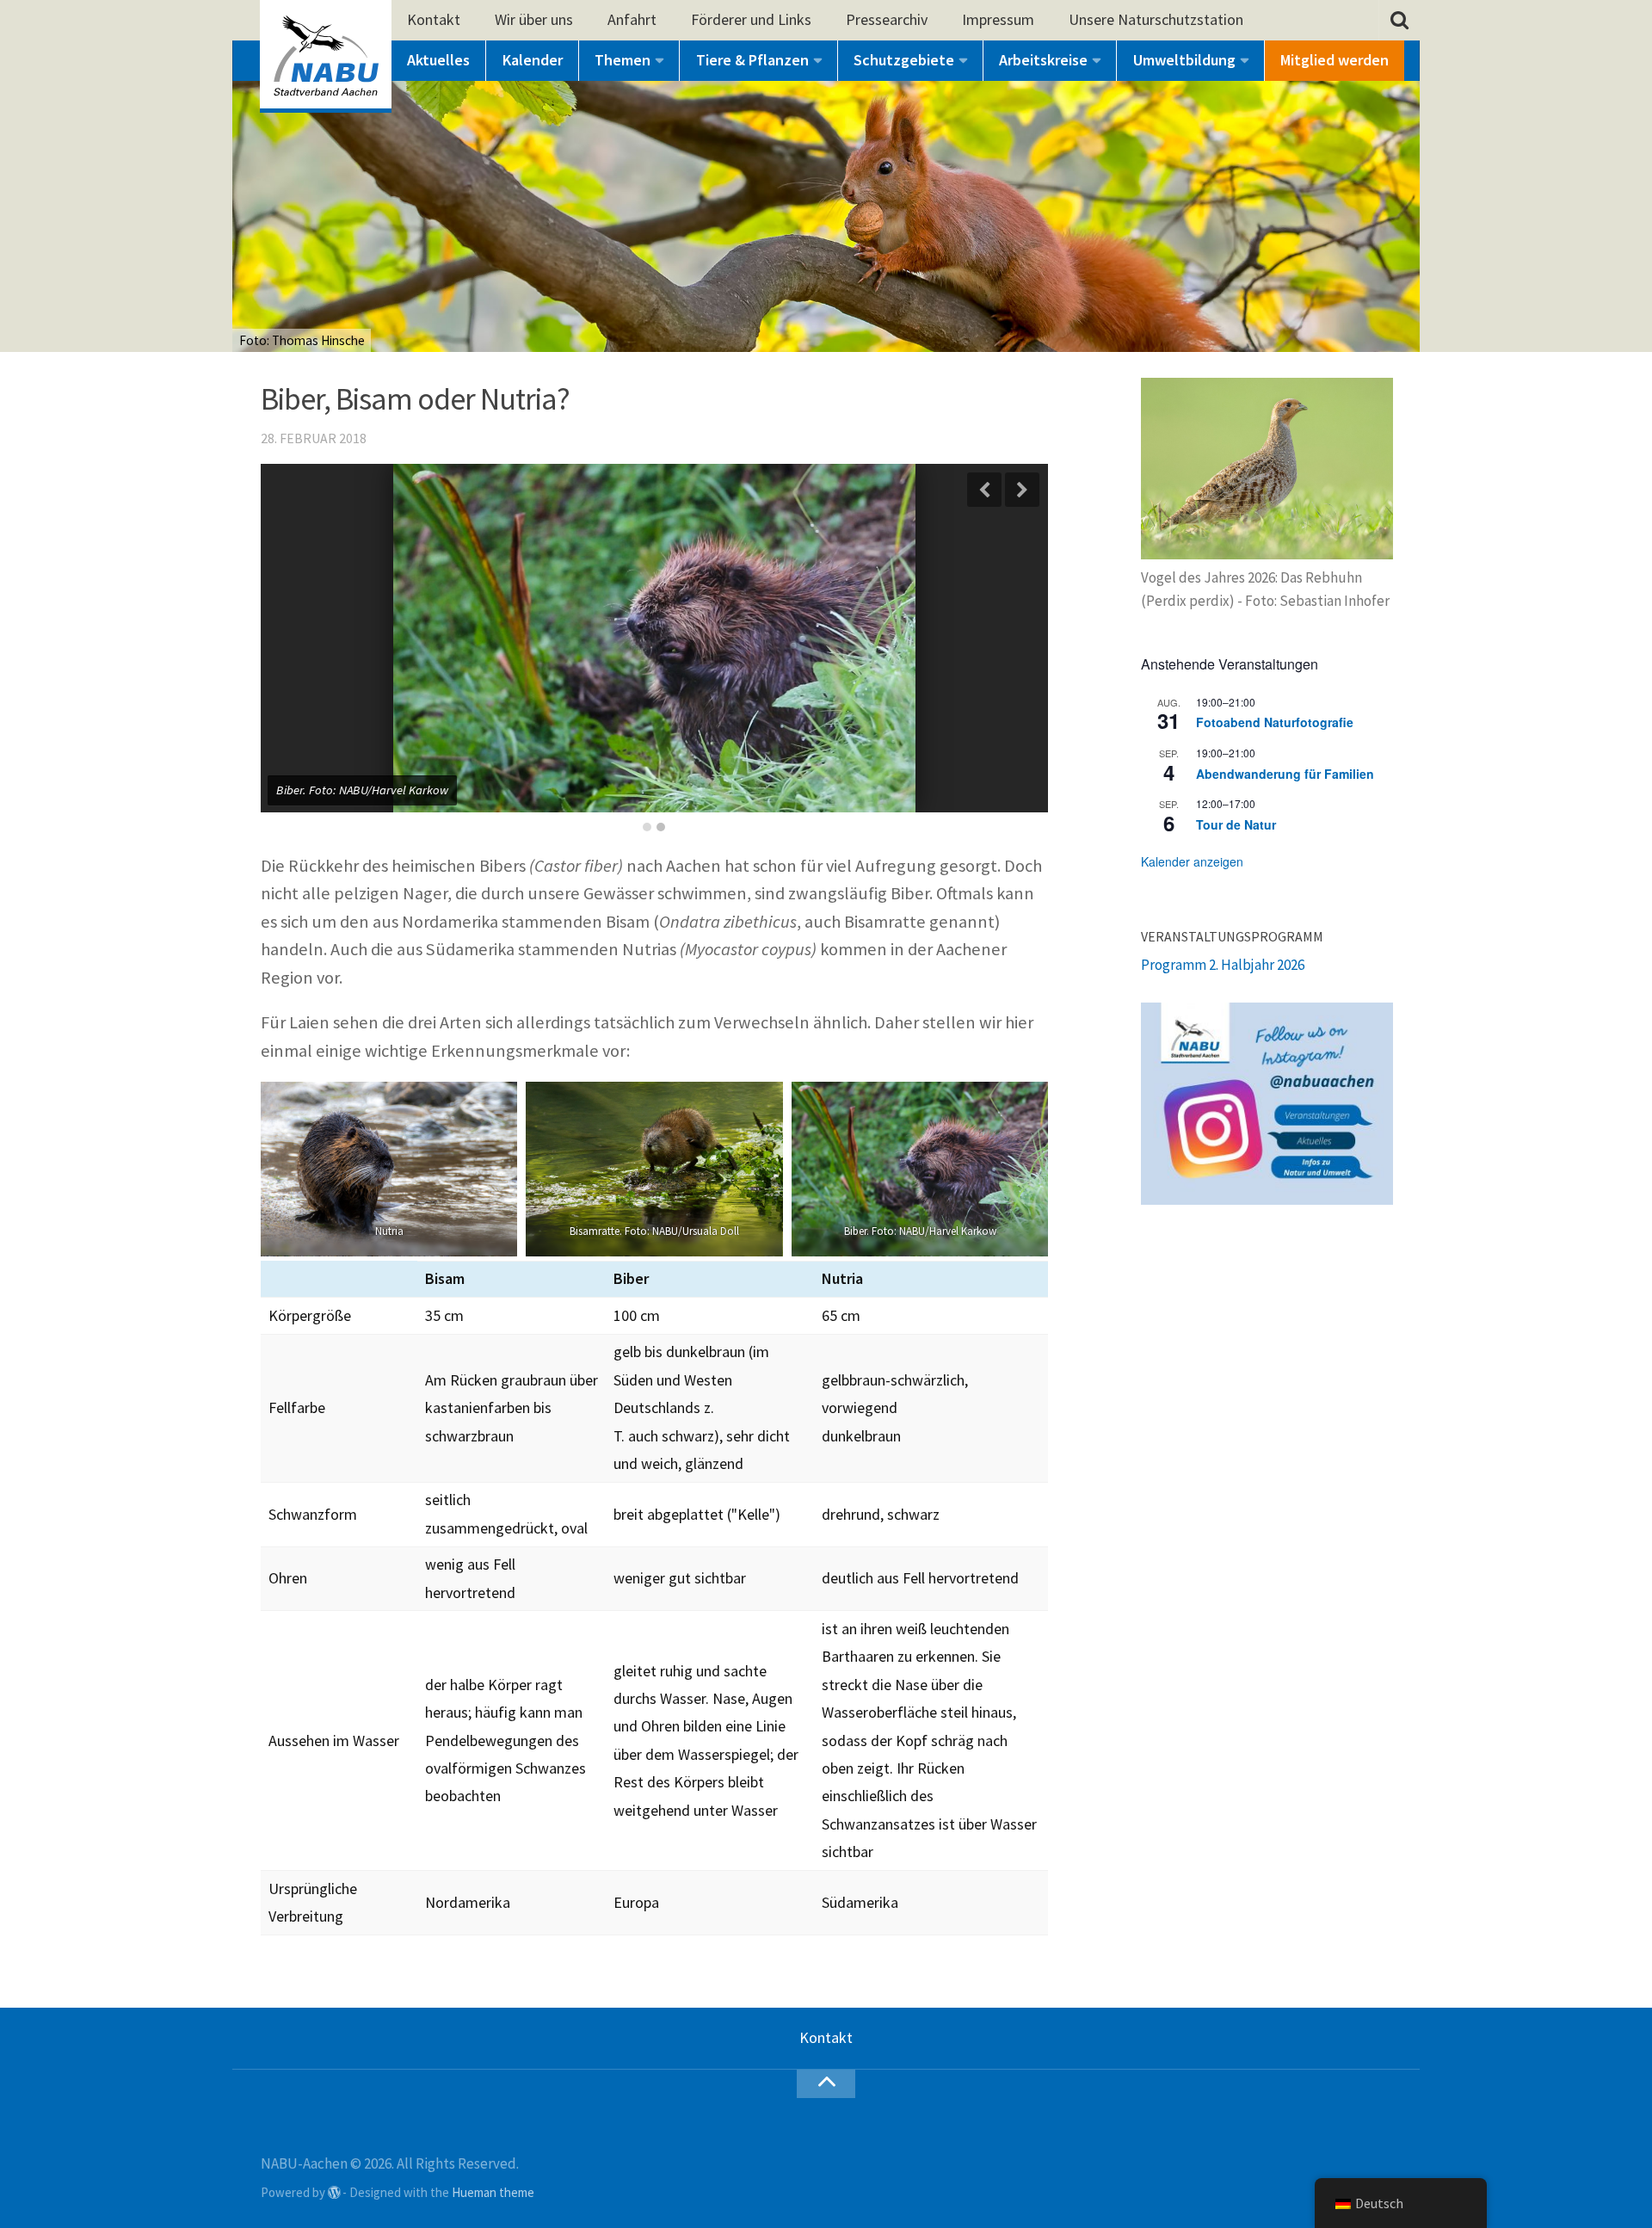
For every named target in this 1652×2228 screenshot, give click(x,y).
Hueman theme (493, 2192)
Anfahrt (632, 19)
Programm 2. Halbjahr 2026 (1223, 965)
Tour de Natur (1236, 824)
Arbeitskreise (1043, 60)
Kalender (533, 60)
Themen (623, 60)
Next (1022, 490)
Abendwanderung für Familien (1285, 774)
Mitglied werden (1335, 60)
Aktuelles (438, 60)
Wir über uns (534, 19)
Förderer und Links (751, 19)
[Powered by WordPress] (334, 2193)
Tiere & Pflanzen (752, 60)
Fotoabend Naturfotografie (1275, 722)
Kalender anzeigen (1192, 861)
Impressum (998, 19)
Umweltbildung (1184, 60)
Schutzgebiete (904, 60)
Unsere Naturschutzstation (1156, 19)
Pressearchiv (887, 19)
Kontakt (434, 19)
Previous (984, 490)
